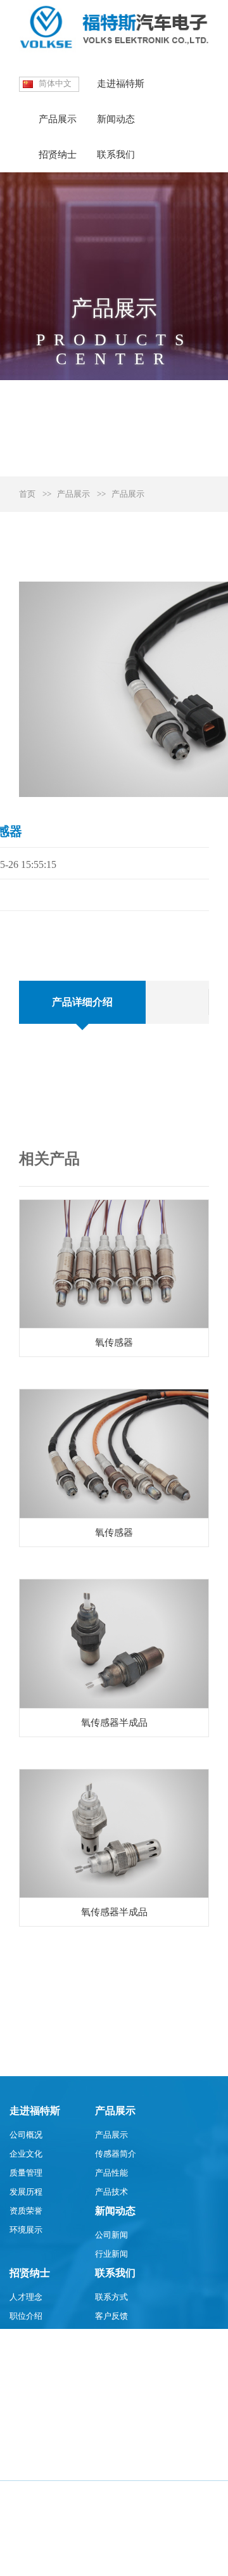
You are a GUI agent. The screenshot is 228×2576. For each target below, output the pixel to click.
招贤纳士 (58, 155)
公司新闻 (111, 2235)
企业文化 (26, 2154)
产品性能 (111, 2173)
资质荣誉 (26, 2211)
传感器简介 (116, 2154)
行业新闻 (111, 2254)
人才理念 (26, 2297)
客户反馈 (111, 2316)
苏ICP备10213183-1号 (49, 2560)
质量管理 (26, 2173)
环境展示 (26, 2230)
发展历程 (26, 2192)
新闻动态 (116, 119)
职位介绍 (26, 2316)
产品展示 (58, 119)
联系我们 (116, 155)
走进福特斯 (121, 84)
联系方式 (111, 2297)
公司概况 (26, 2135)
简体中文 (55, 83)
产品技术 (111, 2192)
